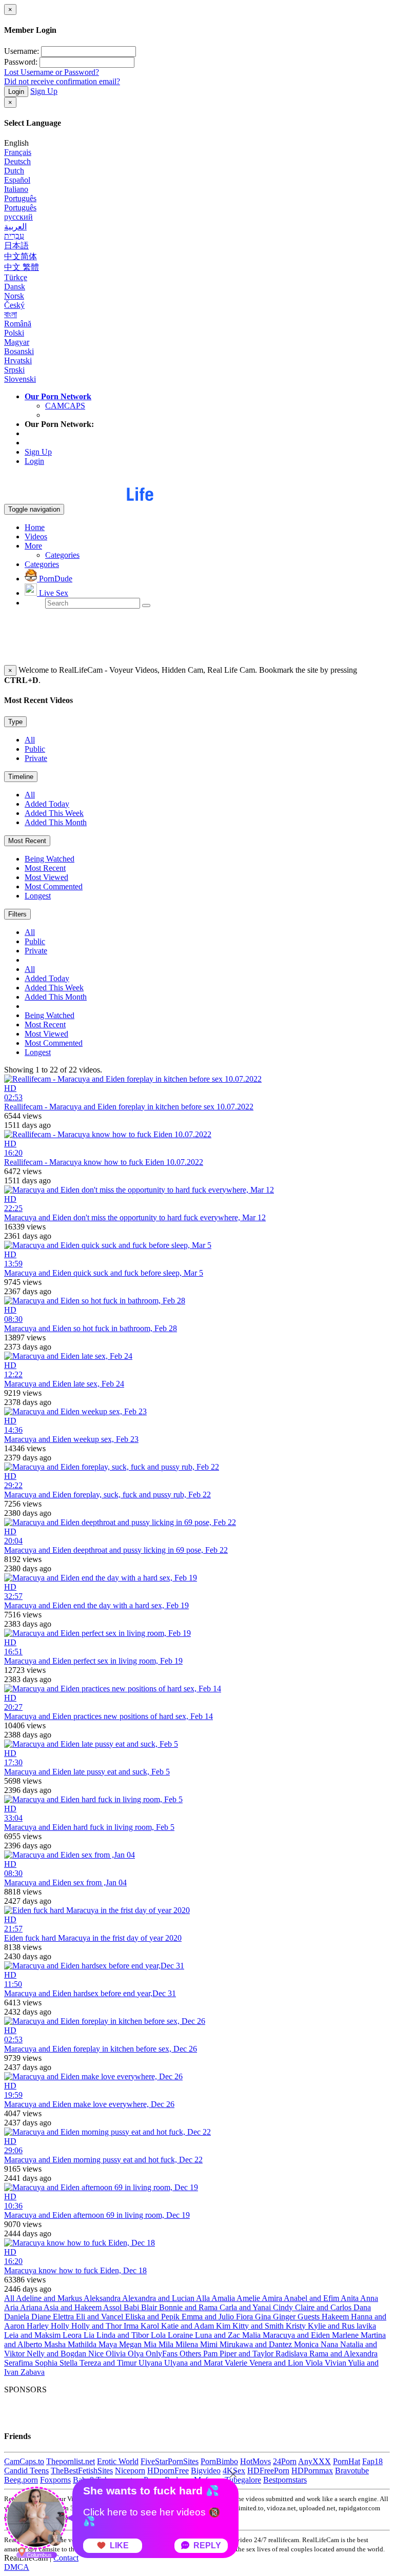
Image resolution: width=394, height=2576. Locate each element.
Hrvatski (18, 360)
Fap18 (372, 2461)
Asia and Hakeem (73, 2307)
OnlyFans (163, 2354)
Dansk (15, 287)
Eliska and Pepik (153, 2317)
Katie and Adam (189, 2326)
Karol (151, 2326)
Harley (39, 2326)
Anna (369, 2298)
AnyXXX (314, 2461)
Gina (264, 2317)
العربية (15, 227)
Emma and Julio (209, 2317)
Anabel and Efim (312, 2298)
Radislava (292, 2354)
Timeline (21, 777)
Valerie (237, 2363)
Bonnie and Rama (189, 2307)
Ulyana (151, 2363)
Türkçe (16, 277)
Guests (310, 2317)
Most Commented (54, 886)
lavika (366, 2326)
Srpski (14, 370)
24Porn (285, 2461)
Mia (151, 2344)
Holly (61, 2326)
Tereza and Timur (109, 2363)
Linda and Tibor (124, 2335)
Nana (330, 2344)
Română (18, 324)
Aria (12, 2307)
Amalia (224, 2298)
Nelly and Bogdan (57, 2354)
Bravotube (352, 2471)
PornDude (55, 579)
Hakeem (336, 2317)
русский (18, 217)
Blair (150, 2307)
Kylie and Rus (332, 2326)
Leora (73, 2335)
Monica (307, 2344)
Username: (22, 51)
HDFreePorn (268, 2471)
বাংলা (11, 314)
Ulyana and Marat (194, 2363)
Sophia (47, 2363)
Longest (38, 896)
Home (35, 527)
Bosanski (19, 351)
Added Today (47, 804)
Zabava (33, 2372)
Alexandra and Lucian (159, 2298)
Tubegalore (243, 2480)
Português (20, 198)
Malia (252, 2335)
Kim (224, 2326)
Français (18, 152)
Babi (132, 2307)
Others (191, 2354)
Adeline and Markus (50, 2298)
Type (15, 722)
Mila (167, 2344)
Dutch (14, 171)
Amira (273, 2298)
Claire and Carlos (324, 2307)
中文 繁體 (22, 267)
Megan (131, 2344)
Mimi (210, 2344)
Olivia (117, 2354)
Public (35, 749)
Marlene (346, 2335)
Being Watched (50, 859)
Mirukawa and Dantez (257, 2344)
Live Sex (53, 593)
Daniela (18, 2317)
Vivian (336, 2363)
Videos (36, 536)
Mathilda (83, 2344)
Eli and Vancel (101, 2317)
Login (16, 92)
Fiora (245, 2317)
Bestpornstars (285, 2480)
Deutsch (17, 161)
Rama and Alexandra (343, 2354)
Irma (132, 2326)
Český (14, 305)
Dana (362, 2307)
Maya (109, 2344)
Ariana (32, 2307)
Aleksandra (103, 2298)
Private (36, 758)
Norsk (14, 296)
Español (17, 180)
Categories (62, 555)
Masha (56, 2344)
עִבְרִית (14, 236)
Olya (137, 2354)
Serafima (19, 2363)
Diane (42, 2317)
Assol (113, 2307)
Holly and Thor (97, 2326)
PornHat (347, 2461)
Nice (97, 2354)
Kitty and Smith (259, 2326)
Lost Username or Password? (52, 72)
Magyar (17, 342)
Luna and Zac (219, 2335)
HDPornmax (312, 2471)
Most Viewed (46, 877)
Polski (14, 333)
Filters (17, 914)
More (33, 546)
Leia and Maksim (33, 2335)
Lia (90, 2335)
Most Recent (27, 841)
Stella (70, 2363)
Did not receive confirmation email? (62, 81)
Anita (350, 2298)
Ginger (285, 2317)
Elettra (64, 2317)
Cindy (284, 2307)
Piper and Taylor (248, 2354)
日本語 (16, 246)
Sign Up (44, 91)
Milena (188, 2344)
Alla (204, 2298)
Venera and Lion (277, 2363)
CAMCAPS (65, 406)
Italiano (16, 189)
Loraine (181, 2335)
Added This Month (56, 822)
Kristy (297, 2326)
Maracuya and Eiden (297, 2335)
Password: (21, 62)
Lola (159, 2335)
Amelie (249, 2298)
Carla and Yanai (246, 2307)
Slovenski (20, 379)
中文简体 (21, 256)
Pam (211, 2354)
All (30, 740)
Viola (315, 2363)
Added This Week (54, 813)
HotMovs (255, 2461)
